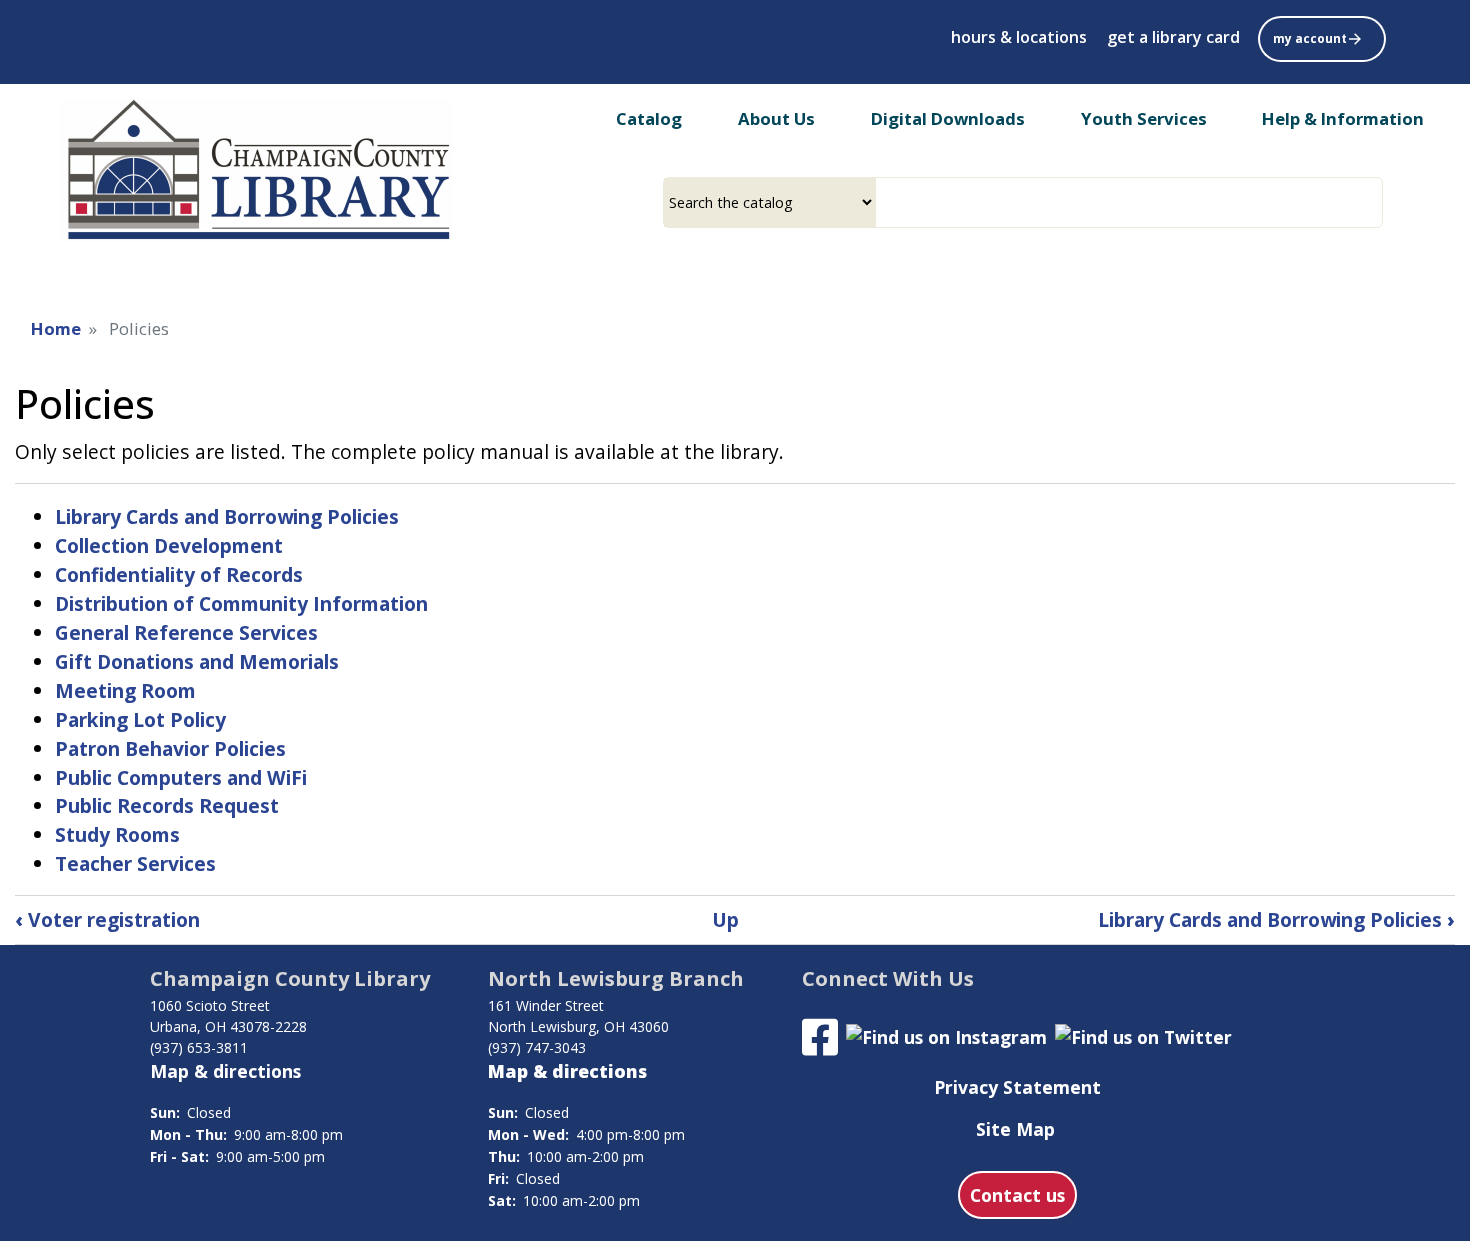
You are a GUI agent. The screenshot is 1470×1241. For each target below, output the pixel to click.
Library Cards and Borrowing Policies (227, 516)
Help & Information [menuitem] (1343, 118)
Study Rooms (117, 834)
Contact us (1017, 1195)
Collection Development (169, 545)
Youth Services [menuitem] (1144, 118)
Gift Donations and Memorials (197, 661)
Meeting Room (125, 690)
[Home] (256, 170)
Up (725, 919)
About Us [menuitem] (776, 118)
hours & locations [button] (1019, 37)
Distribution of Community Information (241, 603)
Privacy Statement (1017, 1087)
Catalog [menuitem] (649, 118)
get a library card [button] (1173, 37)
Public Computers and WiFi (181, 777)
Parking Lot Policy (140, 719)
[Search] (1375, 202)
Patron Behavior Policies (170, 748)
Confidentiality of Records (179, 574)
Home (56, 328)
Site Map (1015, 1129)
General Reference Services (186, 632)
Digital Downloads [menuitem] (948, 118)
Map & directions (225, 1071)
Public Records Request (167, 805)
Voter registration (107, 919)
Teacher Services (135, 863)
